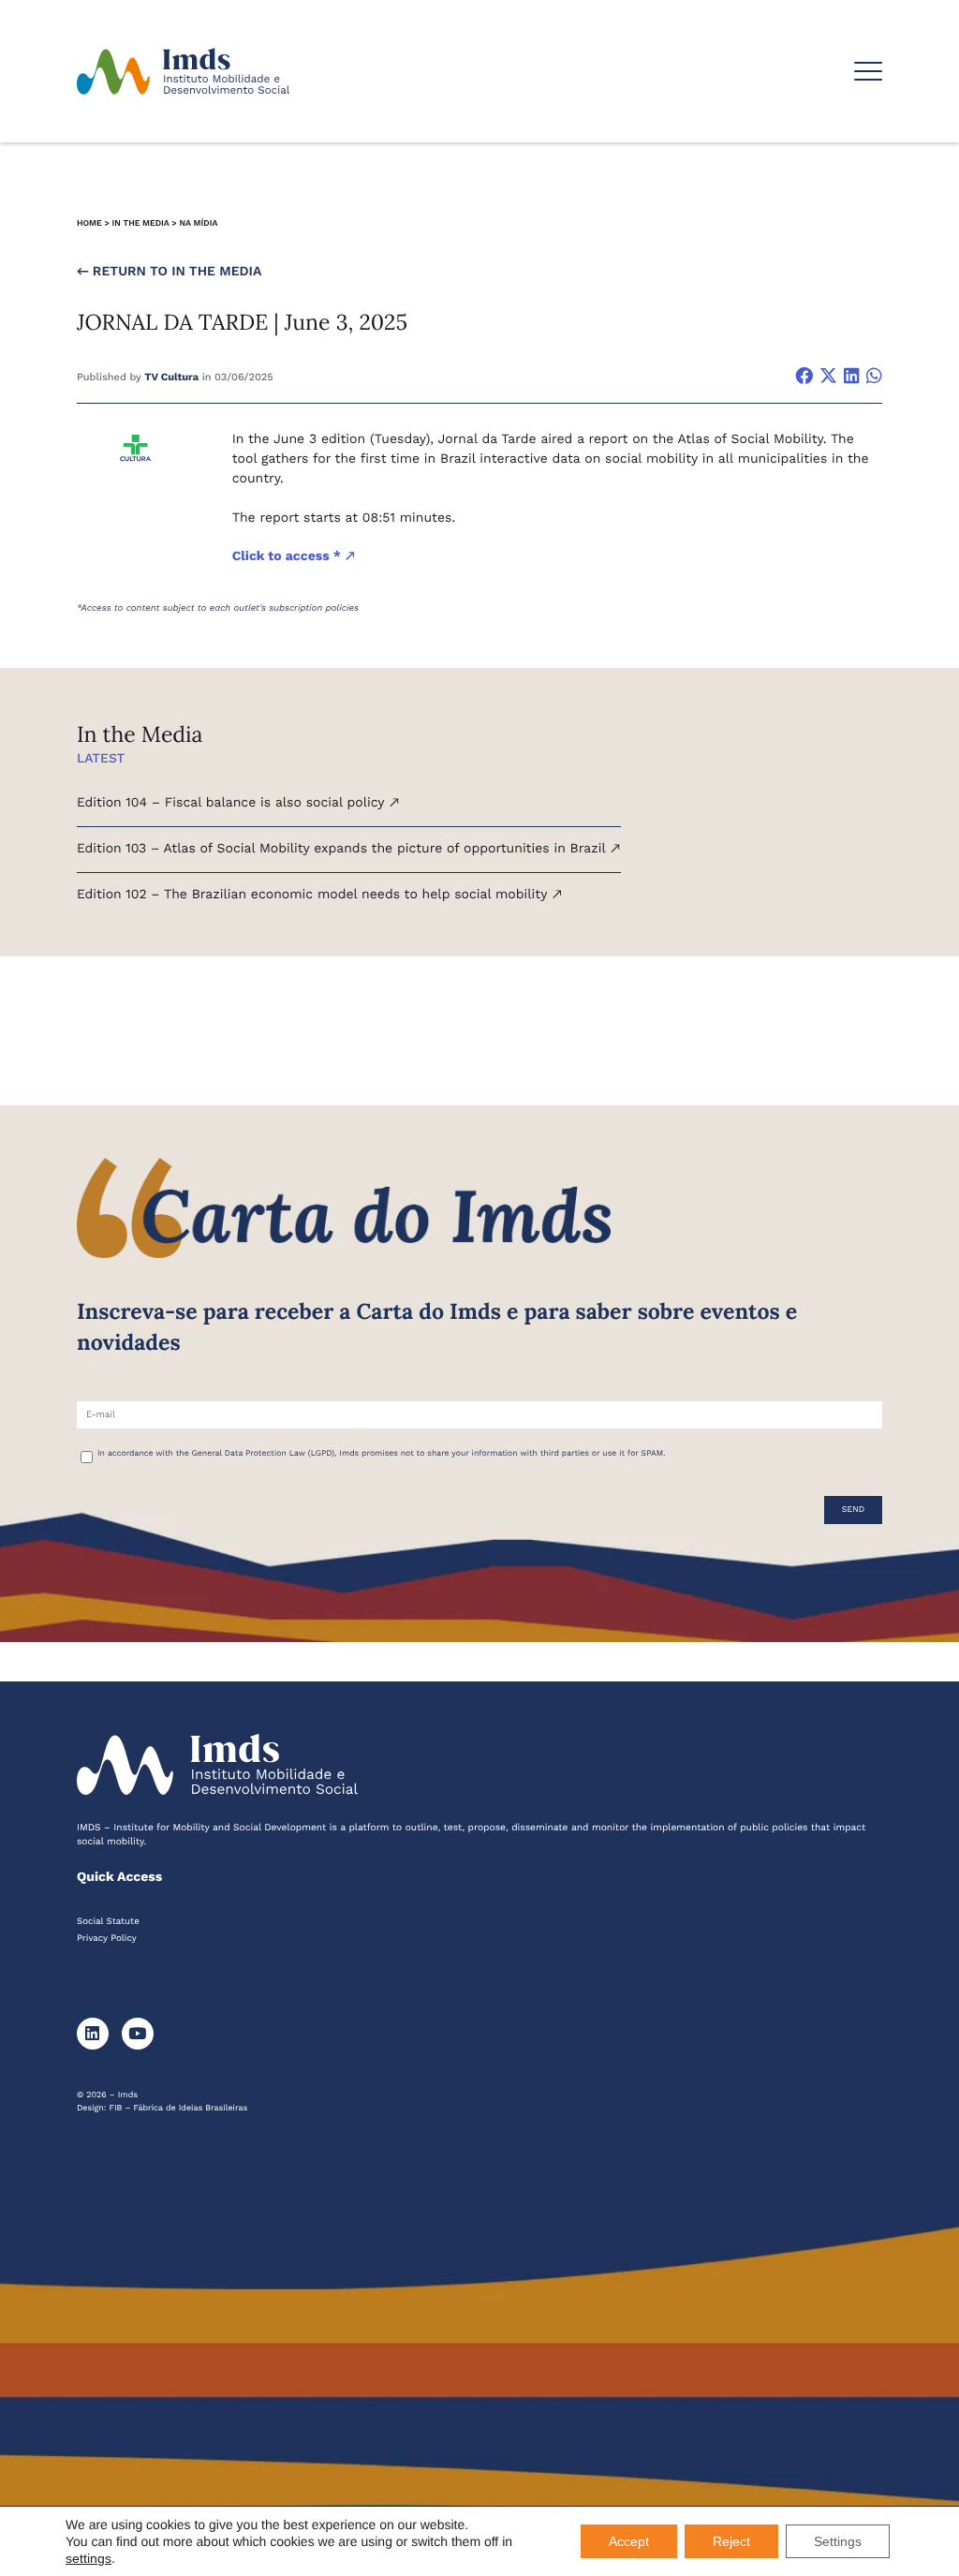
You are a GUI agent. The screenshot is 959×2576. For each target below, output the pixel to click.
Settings (838, 2541)
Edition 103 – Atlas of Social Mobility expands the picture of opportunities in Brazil (343, 849)
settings (89, 2558)
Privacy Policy (107, 1939)
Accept (629, 2541)
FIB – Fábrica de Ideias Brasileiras (179, 2109)
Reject (731, 2541)
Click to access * (288, 556)
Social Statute (108, 1922)
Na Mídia (198, 224)
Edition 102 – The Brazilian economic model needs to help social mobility (314, 895)
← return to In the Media (169, 272)
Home (89, 224)
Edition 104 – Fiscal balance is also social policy (233, 803)
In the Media (141, 224)
